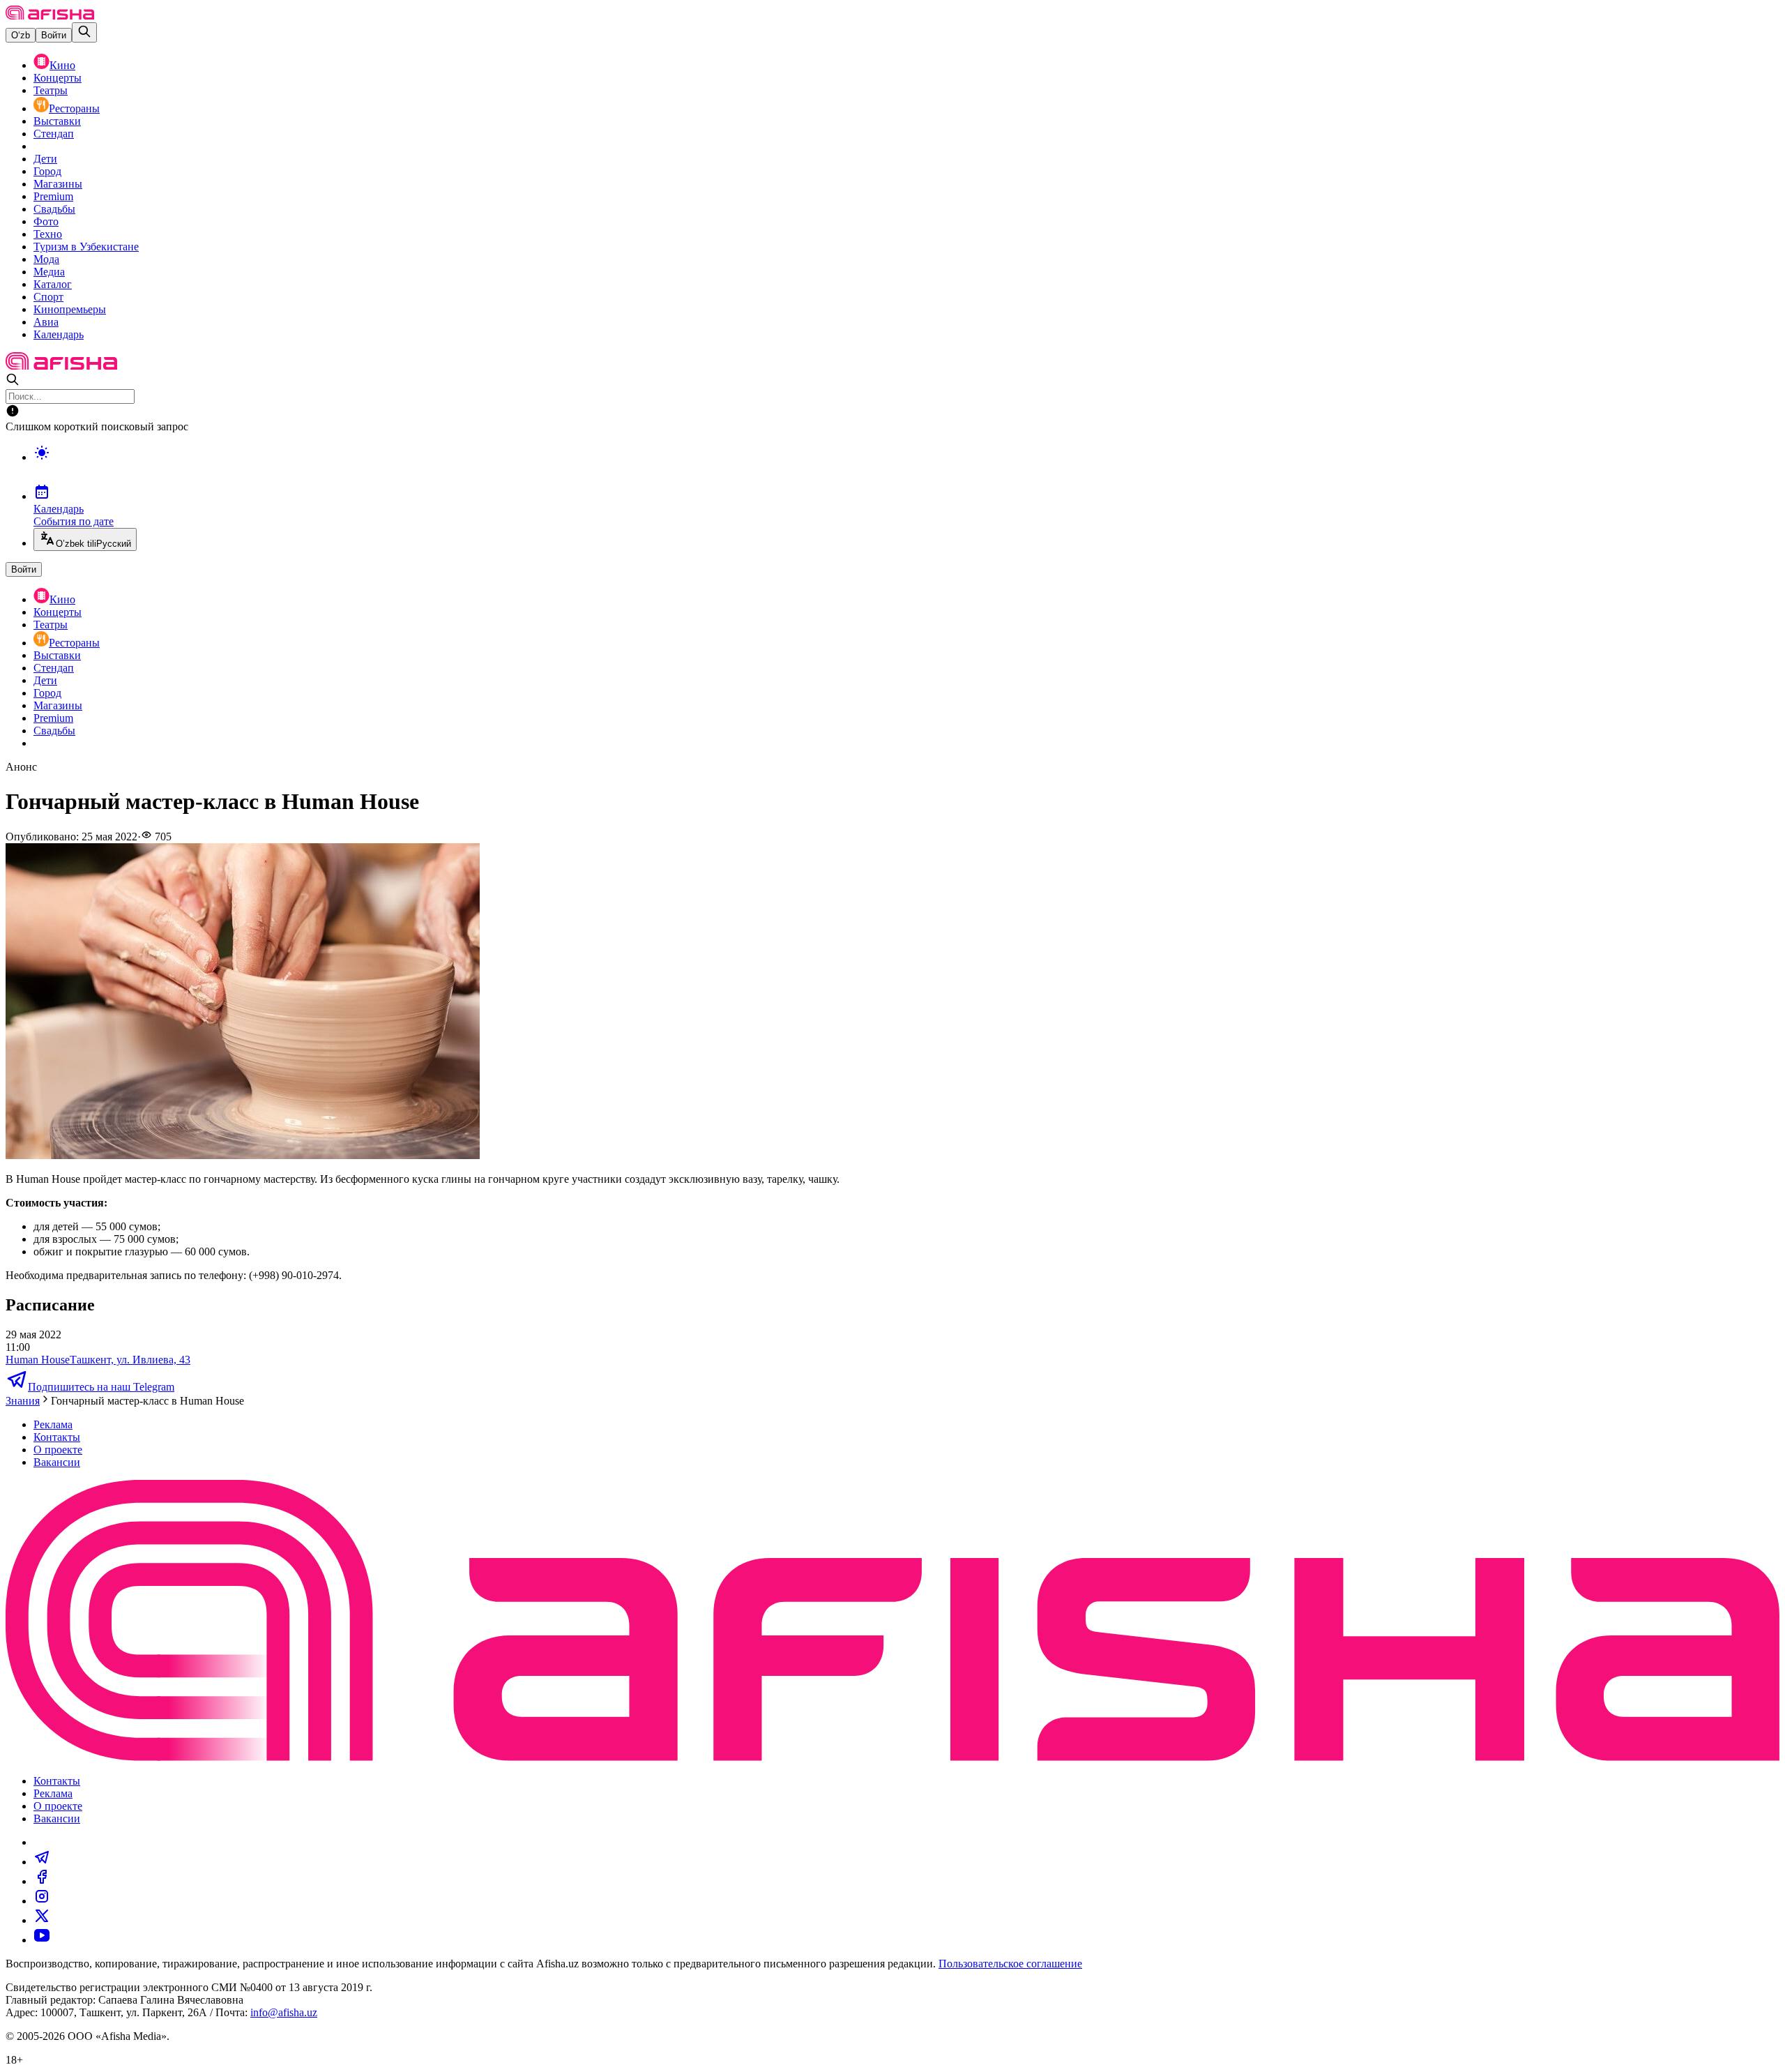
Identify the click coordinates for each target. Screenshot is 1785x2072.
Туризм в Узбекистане (86, 247)
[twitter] (42, 1920)
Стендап (54, 134)
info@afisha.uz (284, 2012)
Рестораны (74, 108)
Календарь (59, 334)
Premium (53, 196)
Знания (23, 1401)
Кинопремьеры (70, 309)
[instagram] (42, 1901)
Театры (51, 90)
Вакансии (57, 1462)
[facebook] (42, 1881)
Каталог (53, 284)
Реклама (53, 1424)
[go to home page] (50, 16)
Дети (45, 159)
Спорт (48, 297)
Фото (46, 221)
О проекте (58, 1450)
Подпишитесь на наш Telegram (101, 1387)
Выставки (57, 121)
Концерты (58, 78)
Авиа (46, 322)
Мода (46, 259)
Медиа (49, 272)
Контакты (57, 1437)
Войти (54, 35)
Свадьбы (54, 209)
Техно (48, 234)
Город (47, 171)
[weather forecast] (906, 467)
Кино (62, 65)
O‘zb (21, 35)
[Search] (84, 32)
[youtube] (42, 1940)
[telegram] (42, 1862)
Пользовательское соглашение (1010, 1964)
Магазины (58, 184)
